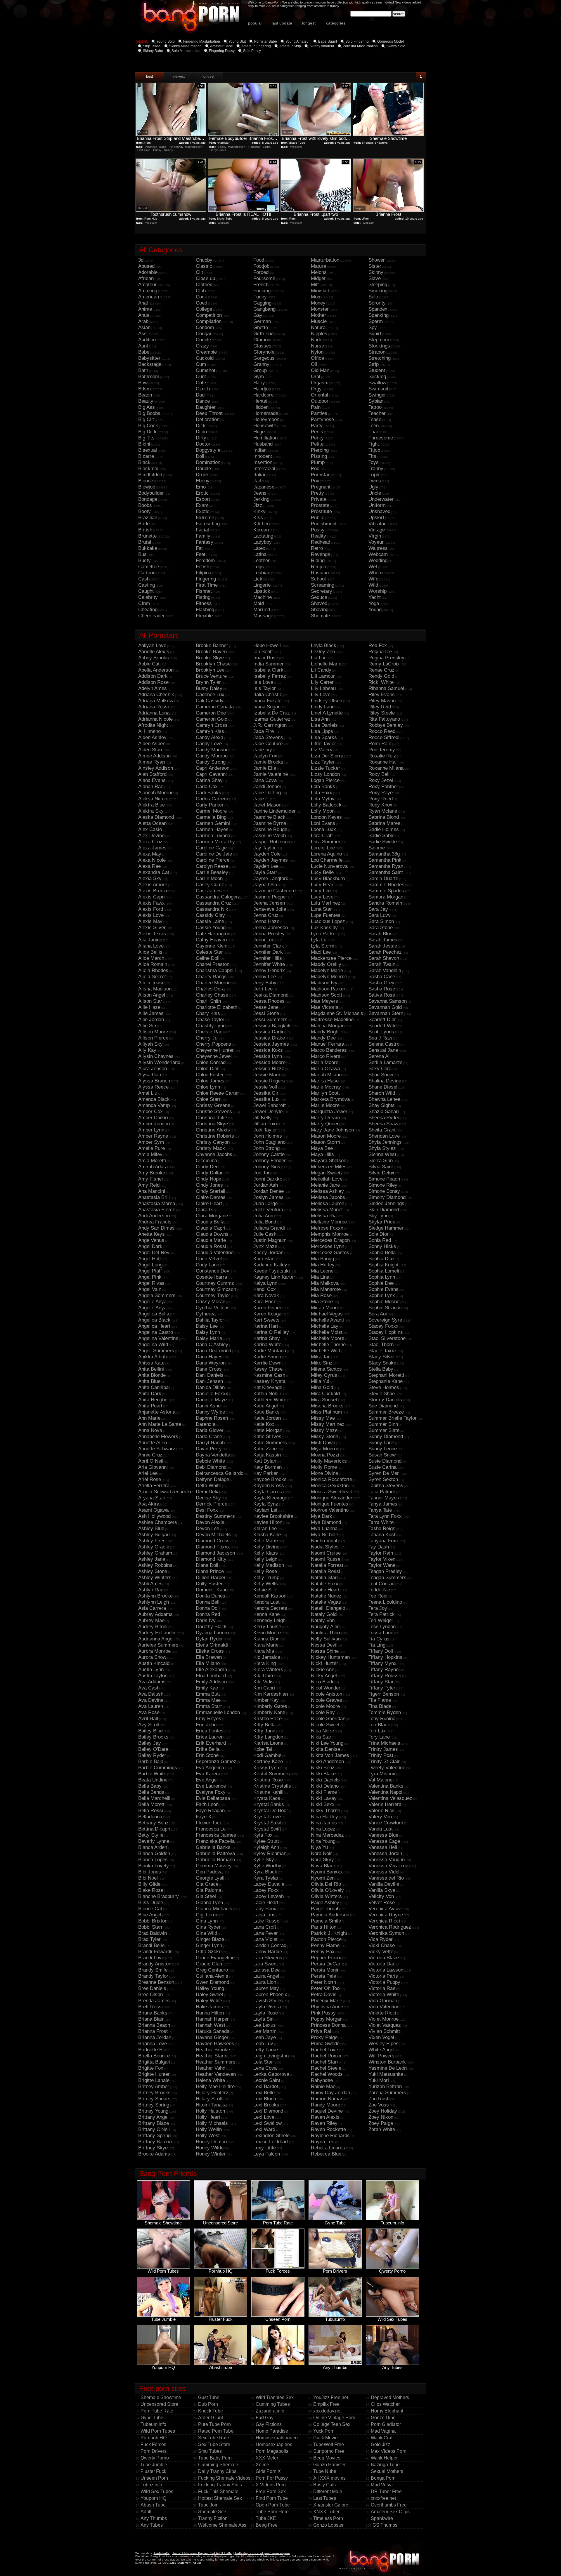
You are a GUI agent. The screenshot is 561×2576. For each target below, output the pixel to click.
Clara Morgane (212, 1216)
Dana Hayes (209, 1357)
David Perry (209, 1449)
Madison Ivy (324, 983)
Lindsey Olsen (327, 701)
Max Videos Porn (389, 2451)
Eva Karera (208, 1774)
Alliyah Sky (150, 1044)
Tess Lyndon (382, 1627)
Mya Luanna (324, 1528)
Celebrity (148, 597)
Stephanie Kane (386, 1381)
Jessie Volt (265, 1087)
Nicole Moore (325, 1706)
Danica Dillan (210, 1387)
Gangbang (264, 309)
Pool (316, 469)
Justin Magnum (270, 1240)
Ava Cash (149, 1688)
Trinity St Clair (384, 1761)
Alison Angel (152, 995)
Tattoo (375, 407)
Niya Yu (319, 1847)
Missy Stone (324, 1436)
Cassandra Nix (212, 909)
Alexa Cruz (150, 842)
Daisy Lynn (208, 1332)
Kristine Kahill (268, 1792)
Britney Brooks (154, 2093)
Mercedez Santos (330, 1253)
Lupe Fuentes (326, 915)
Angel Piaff (150, 1271)
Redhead (321, 542)
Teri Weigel (381, 1620)
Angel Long (150, 1265)
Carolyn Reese (212, 866)
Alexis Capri (151, 897)
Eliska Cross (210, 1651)
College (204, 309)
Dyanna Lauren (212, 1633)
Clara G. (205, 1210)
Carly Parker (210, 805)
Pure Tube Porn (214, 2424)
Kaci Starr (264, 1259)
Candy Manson (212, 750)
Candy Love (209, 744)
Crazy (202, 346)
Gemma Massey (214, 1866)
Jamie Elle (265, 768)
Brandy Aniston (155, 1964)
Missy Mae (323, 1418)
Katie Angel (266, 1406)
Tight (374, 444)
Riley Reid (380, 707)
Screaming (323, 585)
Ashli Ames (150, 1584)
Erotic (202, 493)
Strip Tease (152, 46)
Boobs (145, 505)
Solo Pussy (252, 51)
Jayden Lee (266, 866)
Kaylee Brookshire (273, 1516)
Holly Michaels (212, 2123)
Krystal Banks (269, 1804)
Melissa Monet (327, 1210)
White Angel (381, 2050)
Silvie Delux (381, 1173)
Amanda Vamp (154, 1105)
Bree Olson (150, 1994)
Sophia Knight (383, 1265)
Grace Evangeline (215, 1958)
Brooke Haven (211, 652)
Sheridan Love (384, 1136)
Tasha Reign (382, 1528)
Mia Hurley (323, 1265)
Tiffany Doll (381, 1651)
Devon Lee (207, 1528)
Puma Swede (325, 2044)
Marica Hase (325, 1081)
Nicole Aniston (327, 1694)
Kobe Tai (263, 1749)
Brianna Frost (153, 2031)
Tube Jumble (154, 2465)
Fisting (203, 597)
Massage (263, 616)
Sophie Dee (381, 1283)
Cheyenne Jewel (214, 1056)
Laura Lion (265, 1982)
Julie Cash (265, 1234)
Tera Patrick (382, 1614)
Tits (372, 456)
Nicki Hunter (324, 1663)
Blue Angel (150, 1915)
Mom (316, 297)
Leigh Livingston (271, 2056)
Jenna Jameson (271, 928)
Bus (142, 554)
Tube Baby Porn (215, 2458)
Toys (374, 462)
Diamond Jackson (215, 1553)
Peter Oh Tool (326, 1988)
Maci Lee (321, 952)
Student (377, 370)
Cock (201, 297)
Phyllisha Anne (327, 2007)
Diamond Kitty (211, 1559)
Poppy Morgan (327, 2019)
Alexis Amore (153, 885)
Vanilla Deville (384, 1884)
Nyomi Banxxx (327, 1872)
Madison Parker (328, 989)
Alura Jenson (153, 1069)
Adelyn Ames (153, 688)
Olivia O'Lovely (327, 1890)
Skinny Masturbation (185, 46)
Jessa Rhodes (269, 1001)
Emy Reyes (208, 1719)
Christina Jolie (211, 1118)
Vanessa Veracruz (388, 1866)
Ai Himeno (149, 731)
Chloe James (210, 1081)
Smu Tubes (210, 2451)
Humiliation (265, 438)
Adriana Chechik (156, 695)
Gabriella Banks (213, 1847)
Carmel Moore (211, 811)
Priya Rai (321, 2031)
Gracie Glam (210, 1964)
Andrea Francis (155, 1222)
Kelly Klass (266, 1553)
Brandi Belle (151, 1945)
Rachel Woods (327, 2074)
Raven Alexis (325, 2117)
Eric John (206, 1725)
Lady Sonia (265, 1909)
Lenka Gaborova (271, 2074)
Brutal (145, 542)
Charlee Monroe (213, 983)
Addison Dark (153, 676)
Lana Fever (266, 1933)
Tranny (376, 469)
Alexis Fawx (151, 903)
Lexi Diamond (268, 2111)
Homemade (266, 413)
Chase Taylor (210, 1020)
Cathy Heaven (211, 940)
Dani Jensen (209, 1381)
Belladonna (150, 1817)
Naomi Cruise (326, 1553)
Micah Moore (325, 1308)
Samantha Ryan (386, 866)
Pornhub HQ (154, 2438)
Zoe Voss (379, 2105)
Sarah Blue (380, 934)
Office (317, 358)
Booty (144, 511)
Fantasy (205, 542)
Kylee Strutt (266, 1841)
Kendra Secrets (270, 1608)
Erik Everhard (211, 1743)
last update (282, 23)
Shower (377, 260)
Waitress (378, 548)
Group (260, 370)
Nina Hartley (324, 1817)
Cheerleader (151, 616)
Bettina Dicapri (154, 1829)
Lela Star (263, 2062)
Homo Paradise (272, 2431)
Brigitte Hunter (154, 2074)
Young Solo (166, 41)
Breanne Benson (156, 1982)
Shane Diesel (383, 1087)
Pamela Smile (326, 1921)
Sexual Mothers (387, 2471)
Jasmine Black (269, 817)
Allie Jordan (151, 1020)
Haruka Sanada (213, 2031)
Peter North (323, 1982)
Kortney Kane (268, 1761)
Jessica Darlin (269, 1032)
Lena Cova (265, 2068)
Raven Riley (324, 2123)
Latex (259, 548)
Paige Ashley (325, 1903)
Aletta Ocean (152, 823)
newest (179, 77)
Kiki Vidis (264, 1682)
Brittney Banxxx (156, 2142)
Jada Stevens (268, 737)
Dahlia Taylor (210, 1320)
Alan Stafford (152, 774)
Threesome (381, 438)
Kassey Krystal (270, 1381)
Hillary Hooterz (212, 2093)
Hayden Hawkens (215, 2044)
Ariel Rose (150, 1479)
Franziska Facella (215, 1841)
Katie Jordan (267, 1418)
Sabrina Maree (384, 823)
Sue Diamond (383, 1406)
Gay (258, 315)
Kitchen (262, 524)
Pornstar (254, 147)
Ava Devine (151, 1700)
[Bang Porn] (381, 2574)
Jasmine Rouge (270, 829)
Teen (374, 426)
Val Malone (380, 1780)
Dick (201, 426)
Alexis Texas (152, 934)
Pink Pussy (323, 2013)
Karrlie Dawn (267, 1363)
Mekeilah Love (327, 1179)
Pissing (319, 456)
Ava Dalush (151, 1694)
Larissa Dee (266, 1970)
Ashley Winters (155, 1578)
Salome (377, 848)
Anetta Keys (151, 1234)
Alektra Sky (151, 811)
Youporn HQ (153, 2498)
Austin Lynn (151, 1669)
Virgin (375, 536)
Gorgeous (264, 358)
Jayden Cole (267, 854)
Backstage (150, 364)
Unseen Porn (154, 2478)
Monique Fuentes (330, 1504)
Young (375, 610)
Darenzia (206, 1424)
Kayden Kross (269, 1486)
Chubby (204, 260)
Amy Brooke (152, 1173)
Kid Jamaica (267, 1657)
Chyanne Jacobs (214, 1154)
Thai (373, 432)
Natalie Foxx (325, 1584)
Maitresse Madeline (332, 1020)
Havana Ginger (212, 2037)
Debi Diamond (211, 1467)
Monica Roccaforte (331, 1479)
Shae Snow (381, 1075)
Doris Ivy (206, 1620)
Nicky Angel (324, 1676)
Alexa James (152, 848)
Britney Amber (154, 2086)
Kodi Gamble (267, 1755)
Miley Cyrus (324, 1375)
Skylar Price (382, 1222)
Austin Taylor (152, 1676)
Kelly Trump (266, 1578)
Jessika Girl (266, 1093)
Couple (203, 340)
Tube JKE (266, 2518)
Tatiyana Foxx (384, 1541)
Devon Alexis (210, 1522)
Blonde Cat (150, 1909)
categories (336, 23)
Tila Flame (380, 1700)
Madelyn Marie (327, 970)
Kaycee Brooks (270, 1479)
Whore (376, 573)
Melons (319, 272)
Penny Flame (325, 1945)
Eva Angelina (210, 1768)
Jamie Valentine (271, 774)
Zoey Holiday (383, 2111)
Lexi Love (264, 2117)
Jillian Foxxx (267, 1124)
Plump (318, 462)
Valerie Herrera (385, 1804)
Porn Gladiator (386, 2424)
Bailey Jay (150, 1743)
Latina (260, 554)
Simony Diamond (387, 1197)
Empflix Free (326, 2404)
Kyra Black (265, 1872)
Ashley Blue (151, 1528)
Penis (317, 432)
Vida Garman (383, 2001)
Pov (315, 481)
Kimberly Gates (270, 1706)
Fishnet (204, 591)
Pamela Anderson (330, 1915)
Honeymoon (266, 419)
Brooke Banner (212, 645)
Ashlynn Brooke (155, 1596)
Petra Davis (324, 1994)
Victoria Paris (383, 1976)
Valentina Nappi (385, 1792)
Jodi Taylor (265, 1130)
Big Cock (148, 426)
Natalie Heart (325, 1590)
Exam (202, 505)
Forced (261, 272)
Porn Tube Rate (157, 2411)
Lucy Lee (321, 891)
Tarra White (381, 1522)
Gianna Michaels (214, 1909)
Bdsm (144, 389)
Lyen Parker (324, 934)
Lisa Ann (320, 719)
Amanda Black (154, 1099)
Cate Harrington (213, 934)
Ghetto (261, 327)
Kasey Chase (268, 1369)
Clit (199, 272)
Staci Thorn (381, 1345)
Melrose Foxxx (327, 1228)
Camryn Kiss (210, 731)
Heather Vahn (211, 2068)
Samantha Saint (386, 872)
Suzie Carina (382, 1467)
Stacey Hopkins (386, 1332)
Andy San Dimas (156, 1228)
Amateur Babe (221, 46)
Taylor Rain (381, 1553)
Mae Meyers (324, 1001)
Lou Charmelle (327, 860)
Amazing (148, 291)
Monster (320, 309)
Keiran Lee (265, 1528)
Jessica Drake (269, 1038)
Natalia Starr (325, 1578)
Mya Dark (322, 1516)
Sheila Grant (382, 1130)
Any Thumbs (154, 2518)
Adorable (148, 272)
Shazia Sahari (384, 1111)
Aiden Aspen (152, 744)
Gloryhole (264, 352)
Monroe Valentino (330, 1510)
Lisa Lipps (322, 731)
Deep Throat (209, 413)
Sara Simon (381, 921)
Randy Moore (325, 2105)
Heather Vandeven (216, 2074)
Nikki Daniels (325, 1780)
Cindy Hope (208, 1179)
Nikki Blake (323, 1774)
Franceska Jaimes (216, 1835)
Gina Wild (206, 1933)
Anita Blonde (152, 1375)
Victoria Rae (382, 1988)
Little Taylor (323, 744)
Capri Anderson (213, 768)
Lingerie (262, 585)
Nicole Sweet (325, 1725)
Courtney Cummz (215, 1283)
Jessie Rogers (269, 1081)
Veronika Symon (386, 1933)
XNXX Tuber (326, 2512)
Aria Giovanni (153, 1467)
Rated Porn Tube (216, 2431)
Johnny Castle (269, 1154)
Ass (142, 334)
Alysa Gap (150, 1075)
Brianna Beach (154, 2025)
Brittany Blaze (154, 2123)
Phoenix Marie (327, 2001)
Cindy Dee (207, 1167)
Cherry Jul (207, 1038)
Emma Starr (209, 1706)
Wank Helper (384, 2458)
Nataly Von (323, 1620)
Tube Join (208, 2505)
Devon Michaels (213, 1535)
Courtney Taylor (213, 1295)
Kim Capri (264, 1688)
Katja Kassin (267, 1455)
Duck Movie (325, 2438)
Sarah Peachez (385, 952)
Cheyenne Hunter (215, 1050)
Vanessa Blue (383, 1835)
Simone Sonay (384, 1191)
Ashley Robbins (155, 1565)
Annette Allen (153, 1443)
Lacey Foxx (266, 1890)
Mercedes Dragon (330, 1240)
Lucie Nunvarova (329, 866)
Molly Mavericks (329, 1461)
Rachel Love (324, 2050)
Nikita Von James (330, 1755)
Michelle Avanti (327, 1320)
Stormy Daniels (385, 1400)
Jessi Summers (270, 1020)
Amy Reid (149, 1185)
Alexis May (150, 921)
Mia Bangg (322, 1259)
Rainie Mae (323, 2086)
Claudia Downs (212, 1234)
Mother (318, 315)
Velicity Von (381, 1896)
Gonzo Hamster (329, 2465)
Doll (200, 456)
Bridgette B (150, 2050)
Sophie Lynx (382, 1295)
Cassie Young (211, 928)
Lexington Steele (271, 2136)
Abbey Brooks (154, 658)
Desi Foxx (207, 1510)
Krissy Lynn (266, 1768)
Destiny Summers (215, 1516)
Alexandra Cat (154, 872)
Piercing (320, 450)
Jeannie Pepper (270, 897)
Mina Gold (322, 1387)
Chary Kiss (208, 1013)
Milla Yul (320, 1381)
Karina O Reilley (271, 1332)
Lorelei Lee (323, 848)
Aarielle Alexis (154, 652)
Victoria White (384, 1994)
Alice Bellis (150, 952)
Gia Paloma (208, 1890)
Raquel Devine (327, 2111)
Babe (163, 147)
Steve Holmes (384, 1387)
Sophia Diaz (382, 1259)
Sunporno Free (329, 2451)
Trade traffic (162, 2553)
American (149, 297)
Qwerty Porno (155, 2458)
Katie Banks (266, 1412)
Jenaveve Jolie (270, 909)
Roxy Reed (381, 799)
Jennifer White (269, 964)
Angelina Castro (156, 1332)
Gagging (262, 303)
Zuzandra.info (270, 2411)
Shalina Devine (385, 1081)
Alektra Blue (151, 805)
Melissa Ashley (327, 1191)
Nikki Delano (325, 1786)
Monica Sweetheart (332, 1492)
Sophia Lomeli (384, 1271)
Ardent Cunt (211, 2418)
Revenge (321, 554)
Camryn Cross (212, 725)
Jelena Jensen (269, 903)
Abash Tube (153, 2505)
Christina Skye (212, 1124)
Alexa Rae (149, 866)
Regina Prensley (386, 658)
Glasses (262, 346)
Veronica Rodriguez (390, 1927)
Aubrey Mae (151, 1620)
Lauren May (266, 1988)
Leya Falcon (267, 2154)
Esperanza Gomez (216, 1761)
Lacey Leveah (269, 1896)
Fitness (204, 603)
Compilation (209, 321)
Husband (263, 444)
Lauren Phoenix (270, 1994)
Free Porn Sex (271, 2491)
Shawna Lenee (384, 1099)
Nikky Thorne (325, 1811)
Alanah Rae (151, 786)
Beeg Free (267, 2525)
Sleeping (378, 285)
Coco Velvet (209, 1259)
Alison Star (150, 1001)
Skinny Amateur (322, 46)
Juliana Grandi (269, 1228)
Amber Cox (150, 1111)
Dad (200, 395)
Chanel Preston (213, 964)
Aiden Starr (150, 750)
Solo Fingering (357, 41)
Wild (373, 585)
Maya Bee (322, 1148)
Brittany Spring (154, 2136)
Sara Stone (381, 928)
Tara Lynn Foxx (385, 1516)
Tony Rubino (382, 1719)
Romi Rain (380, 744)
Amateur (151, 147)
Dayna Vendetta (213, 1455)
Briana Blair (151, 2019)
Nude (317, 340)
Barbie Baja (151, 1761)
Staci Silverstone (387, 1338)
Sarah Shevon (384, 958)
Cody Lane (207, 1265)
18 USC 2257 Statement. (175, 2563)
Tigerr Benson (384, 1694)
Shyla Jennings (385, 1142)
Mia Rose (321, 1295)
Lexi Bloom (265, 2099)
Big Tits (146, 438)
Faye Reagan (210, 1811)
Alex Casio (150, 829)
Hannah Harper (212, 2019)
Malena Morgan (328, 1026)
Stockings (379, 346)
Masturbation (194, 147)
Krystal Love (267, 1817)
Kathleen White (270, 1400)
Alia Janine (150, 940)
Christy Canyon (213, 1142)
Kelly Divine (266, 1547)
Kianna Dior (266, 1639)
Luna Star (321, 909)
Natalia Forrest (327, 1565)
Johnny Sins (267, 1167)
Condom (205, 327)
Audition (147, 340)
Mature (318, 266)
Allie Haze (149, 1007)
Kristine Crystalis (272, 1786)
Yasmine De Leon (388, 2068)
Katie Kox (264, 1424)
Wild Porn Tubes (158, 2431)
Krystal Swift (267, 1829)
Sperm (376, 321)
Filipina (204, 573)
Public (318, 518)
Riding (318, 560)
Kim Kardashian (271, 1694)
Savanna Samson (388, 1001)
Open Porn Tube (273, 2505)
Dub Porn (208, 2404)
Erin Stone (207, 1755)
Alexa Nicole (152, 860)
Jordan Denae (269, 1191)
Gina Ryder (208, 1927)
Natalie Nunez (326, 1596)
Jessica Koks (268, 1050)
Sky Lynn (379, 1216)
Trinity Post (381, 1755)
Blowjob (147, 487)
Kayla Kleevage (270, 1498)
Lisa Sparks (324, 737)
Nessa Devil (324, 1645)
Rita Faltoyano (384, 719)
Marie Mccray (326, 1087)
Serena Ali (380, 1056)
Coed (201, 303)
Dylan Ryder (209, 1639)
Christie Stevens (214, 1111)
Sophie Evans (383, 1289)
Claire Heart (209, 1203)
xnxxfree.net (383, 2498)
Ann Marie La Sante (160, 1424)
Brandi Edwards (155, 1952)
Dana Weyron (211, 1363)
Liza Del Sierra (327, 756)
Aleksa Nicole (153, 799)
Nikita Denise (325, 1749)
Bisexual (148, 450)
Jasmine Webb (270, 836)
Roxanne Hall (383, 762)
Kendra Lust (266, 1602)
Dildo (201, 432)
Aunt (143, 346)
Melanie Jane (325, 1185)
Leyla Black (324, 645)
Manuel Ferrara (328, 1044)
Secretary (322, 591)
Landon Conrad (270, 1945)
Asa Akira (149, 1504)
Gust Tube (209, 2397)
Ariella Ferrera (154, 1486)
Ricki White (381, 682)
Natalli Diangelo (328, 1608)
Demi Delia (208, 1492)
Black (144, 462)
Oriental (320, 395)
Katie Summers (270, 1443)
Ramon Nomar (327, 2099)
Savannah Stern (386, 1013)
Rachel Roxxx (326, 2056)
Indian (260, 450)
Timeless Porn (328, 2518)
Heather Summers (216, 2062)
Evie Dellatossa (213, 1798)
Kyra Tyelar (266, 1878)
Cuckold (205, 358)
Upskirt (376, 518)
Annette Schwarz (157, 1449)
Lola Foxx (322, 793)
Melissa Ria (324, 1216)
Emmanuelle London (218, 1712)
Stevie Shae (382, 1394)
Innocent (263, 456)
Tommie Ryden (385, 1712)
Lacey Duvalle (269, 1884)
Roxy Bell (379, 774)
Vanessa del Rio (386, 1878)
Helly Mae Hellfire (215, 2086)
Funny (260, 297)
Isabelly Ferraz (270, 676)
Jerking (261, 499)
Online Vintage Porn (334, 2418)
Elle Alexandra (211, 1669)
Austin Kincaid (154, 1663)
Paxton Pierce (326, 1939)
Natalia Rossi (325, 1571)
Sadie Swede (383, 842)
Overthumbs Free (389, 2505)
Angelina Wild (153, 1345)
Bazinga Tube (385, 2465)
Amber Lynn (151, 1130)
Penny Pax (323, 1952)
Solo (373, 297)
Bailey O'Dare (153, 1749)
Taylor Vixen (382, 1559)
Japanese (264, 487)
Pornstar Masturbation (360, 46)
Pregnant (321, 487)
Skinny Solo (396, 46)
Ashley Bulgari (154, 1535)
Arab (143, 321)
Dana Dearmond (213, 1351)
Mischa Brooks (327, 1406)
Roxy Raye (381, 793)
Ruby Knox (380, 805)
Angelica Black (154, 1320)
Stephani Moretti (386, 1375)
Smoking (378, 291)
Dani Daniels (210, 1375)
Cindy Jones (209, 1185)
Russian (320, 573)
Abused (146, 266)
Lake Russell (267, 1921)
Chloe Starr (208, 1099)
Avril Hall (148, 1719)
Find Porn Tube (272, 2498)
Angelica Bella (154, 1314)
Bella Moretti (152, 1804)
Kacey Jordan (268, 1253)
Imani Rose (266, 658)
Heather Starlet (212, 2056)
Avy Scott (149, 1725)
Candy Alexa (209, 737)
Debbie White (210, 1461)
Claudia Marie (211, 1240)
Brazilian (148, 518)
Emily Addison (211, 1682)
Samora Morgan (386, 897)
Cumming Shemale (218, 2465)
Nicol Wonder (326, 1688)
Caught (146, 591)
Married (262, 610)
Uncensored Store (159, 2404)
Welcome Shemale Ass (222, 2525)
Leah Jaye (265, 2037)
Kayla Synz (266, 1504)
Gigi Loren (207, 1915)
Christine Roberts (215, 1136)
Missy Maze (324, 1430)
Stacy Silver (382, 1357)
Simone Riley (383, 1185)
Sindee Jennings (386, 1203)
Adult (146, 2512)
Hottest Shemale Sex (220, 2498)
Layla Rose (266, 2013)
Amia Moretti (152, 1161)
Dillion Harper (211, 1578)
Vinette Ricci (382, 2013)
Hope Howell (267, 645)
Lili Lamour (323, 676)
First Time (144, 150)
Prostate (320, 505)
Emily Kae (207, 1688)
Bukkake (148, 548)
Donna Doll (208, 1608)
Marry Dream (325, 1118)
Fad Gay (265, 2418)
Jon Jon (262, 1173)
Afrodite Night (153, 725)
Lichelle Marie (326, 664)
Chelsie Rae (209, 1032)
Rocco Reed (382, 731)
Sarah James (383, 940)
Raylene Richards (330, 2136)
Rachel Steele (326, 2068)
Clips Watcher (385, 2404)
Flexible (204, 616)
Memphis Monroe (330, 1234)
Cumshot (206, 370)
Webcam (296, 147)
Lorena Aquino (326, 854)
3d (141, 260)
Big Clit (146, 419)
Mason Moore (326, 1136)
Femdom (205, 560)
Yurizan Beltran (385, 2086)
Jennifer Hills (268, 958)
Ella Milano (208, 1663)
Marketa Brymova (330, 1099)
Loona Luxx (323, 829)
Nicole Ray (323, 1712)
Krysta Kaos (267, 1798)
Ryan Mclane (383, 811)
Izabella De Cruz (272, 713)
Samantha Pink (385, 860)
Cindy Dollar (209, 1173)
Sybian (376, 401)
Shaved (319, 603)
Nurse (317, 346)
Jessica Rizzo (269, 1069)
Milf (315, 285)
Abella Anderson (156, 670)
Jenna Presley (269, 934)
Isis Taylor (265, 688)
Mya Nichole (324, 1535)
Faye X (204, 1817)
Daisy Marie (209, 1338)
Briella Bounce (154, 2056)
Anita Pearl (150, 1406)
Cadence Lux (210, 695)
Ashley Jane (152, 1559)
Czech (203, 389)
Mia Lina (320, 1277)
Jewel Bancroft (270, 1105)
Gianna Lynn (209, 1903)
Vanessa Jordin (385, 1853)
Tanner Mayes (384, 1498)
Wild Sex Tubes (157, 2491)
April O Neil (151, 1461)
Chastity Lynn (211, 1026)
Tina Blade (380, 1706)
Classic (204, 266)
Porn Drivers (154, 2451)
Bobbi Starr (150, 1927)
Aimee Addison (154, 756)
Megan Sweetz (327, 1173)
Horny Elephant (387, 2411)
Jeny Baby (265, 983)
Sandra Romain (385, 903)
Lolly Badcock (326, 805)
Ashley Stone (153, 1571)
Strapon (377, 352)
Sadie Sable (381, 836)
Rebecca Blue (326, 2154)
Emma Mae (208, 1700)
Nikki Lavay (324, 1798)
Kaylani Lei (265, 1510)
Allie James (151, 1013)
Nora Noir (321, 1853)
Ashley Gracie (154, 1547)
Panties (319, 413)
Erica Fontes (210, 1731)
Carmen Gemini (213, 823)
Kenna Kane (266, 1614)
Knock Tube (211, 2411)
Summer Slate (384, 1430)
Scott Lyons (381, 1032)
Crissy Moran (211, 1302)
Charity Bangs (211, 977)
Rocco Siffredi (384, 737)
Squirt (266, 147)
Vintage (377, 530)
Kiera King (265, 1663)
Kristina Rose (268, 1780)
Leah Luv (263, 2044)
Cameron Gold (212, 719)
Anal (143, 303)
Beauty (146, 401)
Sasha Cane (382, 977)
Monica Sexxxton (330, 1486)
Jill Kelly (263, 1118)
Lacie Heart (266, 1903)
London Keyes (326, 817)
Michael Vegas (327, 1314)
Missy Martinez (328, 1424)
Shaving (320, 610)
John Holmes (268, 1136)
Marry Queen (325, 1124)
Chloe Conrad (211, 1062)
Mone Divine (324, 1473)
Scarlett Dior (382, 1020)
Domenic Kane (212, 1590)
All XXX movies (329, 2478)
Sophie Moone (384, 1302)
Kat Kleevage (268, 1387)
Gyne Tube (152, 2418)
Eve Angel (207, 1780)
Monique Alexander (332, 1498)
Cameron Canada (215, 707)
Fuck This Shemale (218, 2491)
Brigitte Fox (151, 2068)
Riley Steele (382, 713)
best (149, 77)
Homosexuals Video (277, 2438)
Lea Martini (265, 2031)
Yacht (375, 597)
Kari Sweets (266, 1320)
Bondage (148, 499)
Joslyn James (269, 1197)
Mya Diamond (326, 1522)
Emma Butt (208, 1694)
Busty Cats (324, 2485)
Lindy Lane (323, 707)
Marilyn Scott (325, 1093)
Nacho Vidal (324, 1541)
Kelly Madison (269, 1565)
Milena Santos (326, 1369)
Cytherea (206, 1314)
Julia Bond (265, 1222)
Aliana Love (151, 946)
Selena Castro (384, 1044)
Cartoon (147, 573)
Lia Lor (318, 658)
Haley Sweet (209, 1994)
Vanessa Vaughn (387, 1860)
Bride (144, 524)
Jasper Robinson (272, 842)
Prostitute (321, 511)
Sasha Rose (382, 989)
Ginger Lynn (209, 1945)
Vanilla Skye (382, 1890)
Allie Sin (147, 1026)
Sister (375, 266)
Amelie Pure (151, 1148)
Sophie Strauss (385, 1308)
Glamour (263, 340)
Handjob (262, 389)
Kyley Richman (270, 1853)
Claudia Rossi (211, 1246)
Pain (316, 407)
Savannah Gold (385, 1007)
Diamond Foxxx (213, 1547)
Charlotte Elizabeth (217, 1007)
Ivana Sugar (266, 707)
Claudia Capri (211, 1228)
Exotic (203, 511)
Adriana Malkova (156, 701)
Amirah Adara (153, 1167)
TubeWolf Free (329, 2444)
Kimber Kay (266, 1700)
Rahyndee (322, 2080)
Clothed (204, 285)
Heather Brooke (213, 2050)
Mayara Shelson (329, 1161)
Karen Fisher (267, 1308)
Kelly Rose (265, 1571)
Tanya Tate (380, 1510)
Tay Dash (379, 1547)
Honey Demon (211, 2142)
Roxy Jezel (381, 780)
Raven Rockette (328, 2129)
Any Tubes (152, 2525)
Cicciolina (206, 1161)
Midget (318, 278)
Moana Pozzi (325, 1455)
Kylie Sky (264, 1860)
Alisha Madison (155, 989)
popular (255, 23)
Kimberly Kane (269, 1712)
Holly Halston (210, 2111)
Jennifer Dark (268, 952)
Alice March (151, 958)
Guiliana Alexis (212, 1976)
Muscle (319, 321)
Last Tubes (325, 2498)
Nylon (317, 352)
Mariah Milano (326, 1075)
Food (259, 260)
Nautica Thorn (326, 1633)
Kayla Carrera (269, 1492)
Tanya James (383, 1504)
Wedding (378, 560)
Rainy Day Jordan (330, 2093)
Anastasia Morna (157, 1203)
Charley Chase (212, 995)
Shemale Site (212, 2512)
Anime (145, 309)
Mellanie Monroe (329, 1222)
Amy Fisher (151, 1179)
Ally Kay (147, 1050)
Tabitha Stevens (386, 1486)
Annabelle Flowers (158, 1436)
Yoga (374, 603)
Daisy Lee (207, 1326)
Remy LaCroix (384, 664)
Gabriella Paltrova (215, 1853)
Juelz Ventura (268, 1210)
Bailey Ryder (152, 1755)
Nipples (319, 334)
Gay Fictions (269, 2424)
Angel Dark (150, 1246)
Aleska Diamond (156, 817)
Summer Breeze (386, 1412)
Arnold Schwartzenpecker (166, 1492)
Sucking (377, 377)
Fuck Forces (153, 2444)
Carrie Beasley (212, 872)
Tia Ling (377, 1645)
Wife (373, 579)
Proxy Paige (324, 2037)
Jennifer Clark (269, 946)
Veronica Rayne (386, 1915)
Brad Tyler (149, 1939)
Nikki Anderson (327, 1761)
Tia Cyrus (379, 1639)
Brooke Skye (210, 658)
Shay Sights (382, 1105)
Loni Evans (323, 823)
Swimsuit (378, 389)
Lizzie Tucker (325, 768)
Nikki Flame (324, 1792)
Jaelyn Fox (265, 756)
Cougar (204, 334)
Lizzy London (325, 774)
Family (203, 536)
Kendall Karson (270, 1596)
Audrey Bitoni (153, 1627)
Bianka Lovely (154, 1866)
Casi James (209, 891)
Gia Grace (207, 1884)
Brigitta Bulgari (154, 2062)
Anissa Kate (151, 1363)
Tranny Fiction (213, 2518)
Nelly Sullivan (326, 1639)
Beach (145, 395)
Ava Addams (152, 1682)
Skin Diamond (384, 1210)
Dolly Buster (209, 1584)
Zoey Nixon (381, 2117)
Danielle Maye (211, 1400)
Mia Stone (322, 1302)
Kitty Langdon (268, 1737)
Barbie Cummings (158, 1768)
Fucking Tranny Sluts (220, 2485)
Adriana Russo (154, 707)
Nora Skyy (322, 1860)
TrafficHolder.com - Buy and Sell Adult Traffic (202, 2553)
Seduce (319, 597)
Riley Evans (382, 695)
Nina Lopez (323, 1829)
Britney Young (153, 2111)
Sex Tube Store (214, 2444)
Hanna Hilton (210, 2013)
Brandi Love (151, 1958)
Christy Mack (210, 1148)
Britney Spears (154, 2099)
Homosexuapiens (274, 2444)
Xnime (262, 2465)
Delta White (208, 1486)
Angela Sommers (157, 1295)
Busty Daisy (209, 688)
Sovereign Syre (385, 1320)
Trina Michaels (384, 1743)
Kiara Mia (264, 1651)
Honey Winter (211, 2154)
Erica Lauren (210, 1737)
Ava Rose (149, 1712)
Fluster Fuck (153, 2471)
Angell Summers (156, 1351)
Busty (144, 560)
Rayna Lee (323, 2142)
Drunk (202, 475)
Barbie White (152, 1774)
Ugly (373, 487)
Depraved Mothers (390, 2397)
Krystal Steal (267, 1823)
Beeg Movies (327, 2458)
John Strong (266, 1148)
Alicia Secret (152, 977)
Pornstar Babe (266, 41)
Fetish (202, 567)
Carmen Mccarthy (215, 842)
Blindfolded (150, 475)
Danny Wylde (210, 1412)
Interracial (264, 469)
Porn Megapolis (272, 2451)
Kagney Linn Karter (274, 1277)
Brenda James (154, 2001)
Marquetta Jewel (329, 1111)
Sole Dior (379, 1234)
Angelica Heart (154, 1326)
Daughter (206, 407)
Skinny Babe (153, 51)
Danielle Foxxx (212, 1394)
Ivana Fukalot (268, 701)
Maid (259, 603)
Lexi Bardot (266, 2086)
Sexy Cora (380, 1069)
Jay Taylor (265, 848)
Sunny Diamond (386, 1436)
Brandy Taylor (153, 1976)
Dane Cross (209, 1369)
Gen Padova (209, 1872)
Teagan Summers (387, 1578)
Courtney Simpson (216, 1289)
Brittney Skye (153, 2148)
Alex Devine (151, 836)
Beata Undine (153, 1780)
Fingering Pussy (222, 51)
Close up (205, 278)
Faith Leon (207, 1804)
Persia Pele (323, 1976)
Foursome (264, 278)
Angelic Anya (152, 1302)
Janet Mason (267, 805)
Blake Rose (151, 1890)
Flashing (205, 610)
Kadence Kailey (270, 1265)
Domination (208, 462)
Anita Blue (149, 1381)
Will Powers (381, 2056)
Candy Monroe (212, 756)
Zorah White (382, 2129)
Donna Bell (208, 1602)
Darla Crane (209, 1436)
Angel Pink (150, 1277)
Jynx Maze (265, 1246)
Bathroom (149, 377)
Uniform (377, 505)
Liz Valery (322, 750)
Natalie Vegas (326, 1602)
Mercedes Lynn (328, 1246)
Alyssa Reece (153, 1087)
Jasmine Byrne (270, 823)
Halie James (209, 2007)
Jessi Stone (266, 1013)
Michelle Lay (325, 1326)
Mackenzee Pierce (331, 958)
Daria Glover (210, 1430)
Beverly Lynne (154, 1841)
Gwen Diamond (212, 1982)
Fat (199, 548)
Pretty (317, 493)
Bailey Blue (150, 1731)
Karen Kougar (268, 1314)
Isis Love (263, 682)
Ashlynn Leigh (154, 1602)
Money (318, 303)
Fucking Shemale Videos (224, 2478)
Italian (260, 475)
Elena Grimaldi (212, 1645)
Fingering (176, 147)
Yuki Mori (379, 2080)
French (261, 285)
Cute (201, 383)
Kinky (259, 511)
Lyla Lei (319, 940)
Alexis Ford (151, 909)
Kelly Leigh (265, 1559)
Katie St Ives (267, 1436)
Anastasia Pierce (157, 1210)
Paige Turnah (325, 1909)
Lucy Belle (322, 872)
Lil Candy (321, 670)
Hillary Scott (209, 2099)
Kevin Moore (267, 1633)
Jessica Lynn (268, 1056)
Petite (317, 444)
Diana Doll (207, 1565)
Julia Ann (263, 1216)
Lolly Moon (323, 811)
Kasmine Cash (269, 1375)
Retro (317, 548)
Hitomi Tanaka (211, 2105)
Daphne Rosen (212, 1418)
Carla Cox (207, 786)
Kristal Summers (272, 1774)
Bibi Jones (150, 1872)
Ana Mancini (152, 1191)
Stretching (380, 358)
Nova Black (323, 1866)
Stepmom (379, 340)
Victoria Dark (383, 1964)
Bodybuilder (218, 150)
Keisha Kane (267, 1535)
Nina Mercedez (327, 1835)
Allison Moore (153, 1032)
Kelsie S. (263, 1590)
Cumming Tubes (273, 2404)
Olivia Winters (326, 1896)
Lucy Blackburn (328, 878)
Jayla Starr (265, 872)
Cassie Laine (210, 921)
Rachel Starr (325, 2062)
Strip (374, 364)
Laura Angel (266, 1976)
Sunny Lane (381, 1443)
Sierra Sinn (381, 1161)
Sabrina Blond (384, 817)
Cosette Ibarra (211, 1277)
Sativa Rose (382, 995)
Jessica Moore (269, 1062)
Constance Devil (214, 1271)
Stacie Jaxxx (383, 1351)
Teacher (377, 413)
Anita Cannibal (154, 1387)
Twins (375, 481)
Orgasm (320, 383)
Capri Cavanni (211, 774)
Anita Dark (150, 1394)
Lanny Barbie (268, 1952)
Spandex (378, 309)
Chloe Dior (207, 1069)
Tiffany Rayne (383, 1669)
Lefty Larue (266, 2050)
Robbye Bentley (386, 725)
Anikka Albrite (153, 1357)
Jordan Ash (266, 1185)
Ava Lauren (151, 1706)
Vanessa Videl (384, 1872)
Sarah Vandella (385, 970)
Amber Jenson (154, 1124)
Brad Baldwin (153, 1933)
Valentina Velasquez (390, 1798)
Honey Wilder (211, 2148)
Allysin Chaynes (156, 1056)
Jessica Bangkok (272, 1026)
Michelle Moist (327, 1332)
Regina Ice (380, 652)
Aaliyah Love (152, 645)
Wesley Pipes (383, 2044)
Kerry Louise (267, 1627)
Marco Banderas (329, 1050)
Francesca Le (211, 1829)
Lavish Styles (268, 2001)
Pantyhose (322, 419)
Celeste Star (209, 952)
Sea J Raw (380, 1038)
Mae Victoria (325, 1007)
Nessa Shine (325, 1651)
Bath (143, 370)
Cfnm (144, 603)
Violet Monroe (383, 2019)
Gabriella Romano (215, 1860)
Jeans (260, 493)
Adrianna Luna (154, 713)
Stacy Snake (382, 1363)
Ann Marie (149, 1418)
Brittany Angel (153, 2117)
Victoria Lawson (386, 1970)
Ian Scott (263, 652)
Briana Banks (153, 2013)
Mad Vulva (382, 2485)
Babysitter (149, 358)
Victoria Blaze (384, 1958)
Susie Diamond (385, 1461)
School (318, 579)
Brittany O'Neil (154, 2129)
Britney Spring (154, 2105)
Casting (147, 585)
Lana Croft (265, 1927)
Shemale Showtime (161, 2397)
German (262, 321)
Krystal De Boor (271, 1811)
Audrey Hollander (157, 1633)
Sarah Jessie (383, 946)
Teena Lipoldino (385, 1602)
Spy (373, 327)
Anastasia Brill (154, 1197)
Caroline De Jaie (214, 854)
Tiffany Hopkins (385, 1657)
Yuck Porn (324, 2431)
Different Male (328, 2491)
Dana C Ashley (212, 1345)
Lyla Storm (323, 946)
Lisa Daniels (324, 725)
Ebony (203, 481)
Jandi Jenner (267, 786)
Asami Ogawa (153, 1510)
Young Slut (237, 41)
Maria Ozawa (325, 1069)
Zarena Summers (387, 2093)
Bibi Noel (148, 1878)
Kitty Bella (264, 1725)
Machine (263, 597)
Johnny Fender (270, 1161)
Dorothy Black (211, 1627)
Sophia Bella (382, 1253)
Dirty (201, 438)
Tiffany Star (381, 1682)
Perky (317, 438)
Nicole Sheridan (328, 1719)
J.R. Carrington (270, 725)
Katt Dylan (265, 1461)
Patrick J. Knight (329, 1933)
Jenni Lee (264, 940)
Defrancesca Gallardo (220, 1473)
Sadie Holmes (384, 829)
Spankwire (382, 2518)
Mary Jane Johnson (332, 1130)
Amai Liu (148, 1093)
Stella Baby (381, 1369)
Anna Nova (150, 1430)
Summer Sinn (383, 1424)
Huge (259, 432)
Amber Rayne (153, 1136)
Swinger (377, 395)
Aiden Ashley (152, 737)
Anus (144, 315)
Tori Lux (377, 1731)
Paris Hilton (324, 1927)
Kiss (258, 518)
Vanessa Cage (384, 1841)
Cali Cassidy (210, 701)
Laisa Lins (264, 1915)
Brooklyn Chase (213, 664)
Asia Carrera (152, 1608)
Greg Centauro (212, 1970)
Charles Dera (210, 989)
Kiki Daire (264, 1676)
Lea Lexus (265, 2025)
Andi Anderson (154, 1216)
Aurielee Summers (158, 1645)
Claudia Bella (210, 1222)
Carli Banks (208, 793)
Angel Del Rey (154, 1253)
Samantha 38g (384, 854)
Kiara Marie (266, 1645)
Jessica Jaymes (271, 1044)
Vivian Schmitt (384, 2031)
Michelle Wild (325, 1351)
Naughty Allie (325, 1627)
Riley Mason (382, 701)
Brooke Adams (154, 2154)
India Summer (269, 664)
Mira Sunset (324, 1400)
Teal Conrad (381, 1584)
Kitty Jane (264, 1731)
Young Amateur (298, 41)
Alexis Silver (152, 928)
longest (309, 23)
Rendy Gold (381, 676)
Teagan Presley (385, 1571)
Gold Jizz (380, 2444)
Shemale (320, 616)
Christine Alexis (213, 1130)
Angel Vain (150, 1289)
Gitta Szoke (209, 1952)
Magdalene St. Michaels (337, 1013)
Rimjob (318, 567)
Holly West (208, 2136)
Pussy (157, 150)
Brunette (147, 536)
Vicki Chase (382, 1945)
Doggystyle (208, 450)
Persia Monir (325, 1970)
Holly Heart (208, 2117)
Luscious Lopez (328, 921)
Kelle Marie (266, 1541)
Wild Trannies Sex (275, 2397)
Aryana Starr (152, 1498)
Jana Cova (265, 780)
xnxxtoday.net (327, 2411)
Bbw (143, 383)
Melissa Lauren (328, 1203)
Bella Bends (151, 1792)
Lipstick (262, 591)
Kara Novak (266, 1295)
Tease (375, 419)
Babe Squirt (328, 41)
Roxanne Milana (386, 768)
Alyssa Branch (154, 1081)
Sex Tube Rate (214, 2438)
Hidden (261, 407)
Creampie (206, 352)
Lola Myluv (323, 799)
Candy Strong (211, 762)
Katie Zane (265, 1449)
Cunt (201, 377)
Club (201, 291)
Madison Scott (327, 995)
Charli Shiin (208, 1001)
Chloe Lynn (208, 1087)
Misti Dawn (323, 1443)
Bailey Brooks (153, 1737)
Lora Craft (322, 836)
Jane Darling (267, 793)
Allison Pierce (153, 1038)
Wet (373, 567)
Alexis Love (151, 915)
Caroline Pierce (213, 860)
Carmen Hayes (212, 829)
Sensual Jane (383, 1050)
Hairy (259, 383)
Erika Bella (208, 1749)
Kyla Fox (263, 1835)
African (146, 278)
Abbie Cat (149, 664)
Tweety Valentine (387, 1768)
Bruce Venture (211, 676)
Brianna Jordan (155, 2037)
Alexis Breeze (153, 891)
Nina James (324, 1823)
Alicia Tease (151, 983)
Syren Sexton (383, 1479)
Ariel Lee (148, 1473)
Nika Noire (322, 1731)
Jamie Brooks (268, 762)
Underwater (381, 499)
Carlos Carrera (212, 799)
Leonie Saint (267, 2080)
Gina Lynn (207, 1921)
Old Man (320, 370)
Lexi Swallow (267, 2123)
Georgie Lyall (210, 1878)
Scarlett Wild (382, 1026)
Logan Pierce (325, 780)
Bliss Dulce (151, 1903)
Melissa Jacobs (328, 1197)
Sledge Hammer (386, 1228)
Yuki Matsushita (386, 2074)
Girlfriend (263, 334)
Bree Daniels (152, 1988)
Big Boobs (149, 413)
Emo (201, 487)
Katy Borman (267, 1467)
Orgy (316, 389)
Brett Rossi (150, 2007)
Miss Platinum (326, 1412)
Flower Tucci (210, 1823)
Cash (144, 579)
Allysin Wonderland (159, 1062)
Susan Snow (382, 1455)
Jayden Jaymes (271, 860)
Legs (259, 567)
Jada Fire (264, 731)
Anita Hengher (154, 1400)
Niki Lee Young (327, 1743)
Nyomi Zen (323, 1878)
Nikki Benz (323, 1768)
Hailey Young (210, 1988)
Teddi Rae (379, 1590)
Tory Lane (379, 1737)
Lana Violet (265, 1939)
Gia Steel (206, 1896)
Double (203, 469)
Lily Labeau (323, 688)
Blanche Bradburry (159, 1896)
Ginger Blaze (210, 1939)
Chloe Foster (210, 1075)
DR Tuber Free (386, 2491)
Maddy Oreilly (326, 964)
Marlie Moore (325, 1105)
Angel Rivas (151, 1283)
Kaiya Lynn (265, 1283)
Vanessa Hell (383, 1847)
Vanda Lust (381, 1829)
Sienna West (382, 1154)
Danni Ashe (208, 1406)
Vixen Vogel (381, 2037)
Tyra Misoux (382, 1774)
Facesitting (208, 524)
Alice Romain (153, 964)
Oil (314, 364)
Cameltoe (149, 567)
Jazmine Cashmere (275, 891)
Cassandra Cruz (214, 903)
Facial (202, 530)
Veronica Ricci (384, 1921)
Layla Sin (263, 2019)
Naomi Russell (327, 1559)
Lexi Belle (264, 2093)
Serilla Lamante (385, 1062)
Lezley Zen (323, 652)
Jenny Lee (265, 977)
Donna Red (208, 1614)
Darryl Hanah (210, 1443)
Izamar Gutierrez (272, 719)
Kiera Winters (268, 1669)
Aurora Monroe (154, 1651)
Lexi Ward (264, 2129)
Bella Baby (150, 1786)
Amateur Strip (290, 46)
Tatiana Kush (382, 1535)
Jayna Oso (265, 885)
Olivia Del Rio (326, 1884)
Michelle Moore (328, 1338)
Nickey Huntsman (330, 1657)
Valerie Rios (382, 1811)
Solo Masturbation (186, 51)
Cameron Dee (211, 713)
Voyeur (376, 542)
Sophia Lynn (382, 1277)
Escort (203, 499)
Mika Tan (321, 1357)
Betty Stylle (151, 1835)
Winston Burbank (387, 2062)
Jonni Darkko (268, 1179)
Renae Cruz (381, 670)
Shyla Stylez (382, 1148)
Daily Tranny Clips (217, 2471)
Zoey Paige (381, 2123)
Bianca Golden (154, 1853)
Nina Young (323, 1841)
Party (317, 426)
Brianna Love (153, 2044)
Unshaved (379, 511)
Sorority (377, 303)
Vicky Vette (381, 1952)
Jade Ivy (263, 750)
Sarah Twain (382, 964)
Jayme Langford (271, 878)
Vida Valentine (384, 2007)
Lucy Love (322, 897)
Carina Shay (209, 780)
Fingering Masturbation (202, 41)
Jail (257, 481)
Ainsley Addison (156, 768)
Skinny (168, 150)
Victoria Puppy (384, 1982)
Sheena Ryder (384, 1118)
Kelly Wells (266, 1584)
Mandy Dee (323, 1038)
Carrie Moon (209, 878)
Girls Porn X (268, 2471)
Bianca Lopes (153, 1860)
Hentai (260, 401)
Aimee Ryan (151, 762)
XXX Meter (267, 2458)
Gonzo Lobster (328, 2525)
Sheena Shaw (383, 1124)
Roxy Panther (383, 786)
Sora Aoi (378, 1314)
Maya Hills (322, 1154)
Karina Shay (267, 1338)
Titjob (374, 450)
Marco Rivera (326, 1056)
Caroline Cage (211, 848)
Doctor (203, 444)
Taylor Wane (382, 1565)
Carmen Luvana (213, 836)
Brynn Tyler (208, 682)
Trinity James (383, 1749)
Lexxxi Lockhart (271, 2142)
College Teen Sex (332, 2424)
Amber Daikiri (153, 1118)
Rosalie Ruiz (382, 756)
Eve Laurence (211, 1786)
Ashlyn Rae (151, 1590)
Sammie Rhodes (386, 885)
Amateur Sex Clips (390, 2512)
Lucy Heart (323, 885)
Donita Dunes (211, 1596)
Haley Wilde (209, 2001)
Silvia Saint (381, 1167)
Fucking (262, 291)
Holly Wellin (209, 2129)
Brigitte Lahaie (154, 2080)
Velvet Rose (382, 1903)
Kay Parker (266, 1473)
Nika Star (321, 1737)
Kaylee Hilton (268, 1522)
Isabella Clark (268, 670)
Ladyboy (263, 542)
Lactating (263, 536)
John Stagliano (269, 1142)
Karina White (267, 1345)
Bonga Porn (383, 2478)
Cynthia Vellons (213, 1308)
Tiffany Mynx (382, 1663)
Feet (201, 554)
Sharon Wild (382, 1093)
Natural (319, 327)
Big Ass (147, 407)
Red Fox (378, 645)
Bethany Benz (153, 1823)
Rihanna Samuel (386, 688)
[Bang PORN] (162, 32)
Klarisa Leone (268, 1743)
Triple (374, 475)
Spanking (379, 315)
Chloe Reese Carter (217, 1093)
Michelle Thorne (328, 1345)
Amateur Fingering (256, 46)
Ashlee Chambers (158, 1522)
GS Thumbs (385, 2525)
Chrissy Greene (213, 1105)
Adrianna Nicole (155, 719)
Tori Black (379, 1725)
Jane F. (261, 799)
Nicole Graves (327, 1700)
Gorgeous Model (391, 41)
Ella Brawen (209, 1657)
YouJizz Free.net (331, 2397)
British (145, 530)
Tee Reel (378, 1596)
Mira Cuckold (325, 1394)
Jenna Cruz (266, 915)
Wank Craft (382, 2438)
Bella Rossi (151, 1811)
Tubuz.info (151, 2485)
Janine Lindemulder (275, 811)
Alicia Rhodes (153, 970)
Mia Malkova (325, 1283)
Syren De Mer (384, 1473)
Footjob (261, 266)
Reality (318, 536)
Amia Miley (150, 1154)
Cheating (148, 610)
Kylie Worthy (267, 1866)
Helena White (210, 2080)
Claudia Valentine (215, 1253)
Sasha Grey (381, 983)
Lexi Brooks (266, 2105)
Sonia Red (380, 1240)
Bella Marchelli (154, 1798)
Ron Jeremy (382, 750)
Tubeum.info (153, 2424)
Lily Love (321, 695)
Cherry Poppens (213, 1044)
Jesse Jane (266, 1007)
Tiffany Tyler (382, 1688)
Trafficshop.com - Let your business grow (262, 2553)
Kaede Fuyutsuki (272, 1271)
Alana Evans (152, 780)
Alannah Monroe (156, 793)
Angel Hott (150, 1259)
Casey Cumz (210, 885)
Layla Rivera (267, 2007)
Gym (259, 377)
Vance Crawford (386, 1823)
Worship (378, 591)
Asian (144, 327)
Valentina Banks (386, 1786)
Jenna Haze (266, 921)
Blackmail (149, 469)
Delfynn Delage (212, 1479)
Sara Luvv (380, 915)
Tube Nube (325, 2471)
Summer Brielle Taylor (393, 1418)
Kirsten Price (267, 1719)
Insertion (263, 462)
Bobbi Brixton (153, 1921)
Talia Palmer (382, 1492)
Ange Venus (151, 1240)
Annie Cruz (150, 1455)
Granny (261, 364)
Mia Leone (322, 1271)
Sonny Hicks (382, 1246)
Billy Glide (149, 1884)
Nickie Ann (323, 1669)
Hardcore (263, 395)
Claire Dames (211, 1197)
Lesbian (262, 573)
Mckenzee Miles (329, 1167)
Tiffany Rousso (385, 1676)
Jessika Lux (266, 1099)
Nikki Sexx (323, 1804)
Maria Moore (325, 1062)
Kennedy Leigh (269, 1620)
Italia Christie (268, 695)
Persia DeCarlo (328, 1964)
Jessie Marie (267, 1075)
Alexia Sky (150, 878)
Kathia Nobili (267, 1394)
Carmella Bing (211, 817)
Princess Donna (328, 2025)
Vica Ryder (381, 1939)
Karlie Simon (267, 1357)
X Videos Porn (271, 2485)
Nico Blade (323, 1682)
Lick (258, 579)
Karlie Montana (270, 1351)
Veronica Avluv (385, 1909)
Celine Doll (208, 958)
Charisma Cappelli (216, 970)
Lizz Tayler (323, 762)
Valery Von (380, 1817)
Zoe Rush (379, 2099)
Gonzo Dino (383, 2418)
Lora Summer (326, 842)
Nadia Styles (325, 1547)
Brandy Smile (153, 1970)
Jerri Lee (263, 989)
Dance (203, 401)
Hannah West (211, 2025)
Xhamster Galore (331, 2505)
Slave (375, 278)
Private (319, 499)
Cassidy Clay (210, 915)
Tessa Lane (381, 1633)
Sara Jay (378, 909)
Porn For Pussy (272, 2478)
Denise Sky (208, 1498)
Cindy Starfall (211, 1191)
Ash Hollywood (154, 1516)
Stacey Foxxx (383, 1326)
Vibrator (377, 524)
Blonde (146, 481)
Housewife (265, 426)
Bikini (144, 444)
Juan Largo (265, 1203)
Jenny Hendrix (269, 970)
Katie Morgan (268, 1430)
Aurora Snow (152, 1657)
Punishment (324, 524)
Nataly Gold (324, 1614)
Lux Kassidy (324, 928)
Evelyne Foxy (211, 1792)
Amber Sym (151, 1142)
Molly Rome (324, 1467)
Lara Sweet (266, 1964)
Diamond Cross (213, 1541)
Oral (316, 377)
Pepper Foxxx (326, 1958)
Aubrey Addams (155, 1614)
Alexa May (150, 854)
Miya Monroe (325, 1449)
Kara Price (265, 1302)
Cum (201, 364)
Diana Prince (210, 1571)
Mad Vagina (383, 2431)
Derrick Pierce (212, 1504)
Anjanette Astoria (157, 1412)
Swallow (377, 383)
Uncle (375, 493)
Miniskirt (320, 291)
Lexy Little (265, 2148)
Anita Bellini (151, 1369)
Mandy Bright (325, 1032)
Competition (209, 315)
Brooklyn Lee (210, 670)
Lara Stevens (268, 1958)
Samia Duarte (383, 878)
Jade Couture (268, 744)
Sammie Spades (386, 891)
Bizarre (146, 456)
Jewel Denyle (268, 1111)
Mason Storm (325, 1142)
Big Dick (147, 432)
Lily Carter (322, 682)
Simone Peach (384, 1179)
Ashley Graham (155, 1553)
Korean (261, 530)
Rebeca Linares (328, 2148)
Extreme (205, 518)
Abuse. (198, 2563)
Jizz (258, 505)
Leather (262, 560)
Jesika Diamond (271, 995)
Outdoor (320, 401)
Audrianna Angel (156, 1639)
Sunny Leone (383, 1449)
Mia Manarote (326, 1289)
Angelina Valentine (158, 1338)
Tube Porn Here (272, 2512)
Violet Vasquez (385, 2025)
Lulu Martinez (326, 903)
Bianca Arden (153, 1847)
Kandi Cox (265, 1289)
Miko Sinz (322, 1363)
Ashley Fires (152, 1541)
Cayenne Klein (212, 946)
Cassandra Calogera (218, 897)
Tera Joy (378, 1608)
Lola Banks (323, 786)
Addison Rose (153, 682)
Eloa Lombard (211, 1676)
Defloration (208, 419)
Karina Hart (266, 1326)
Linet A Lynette (327, 713)
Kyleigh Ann (266, 1847)
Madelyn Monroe (329, 977)
